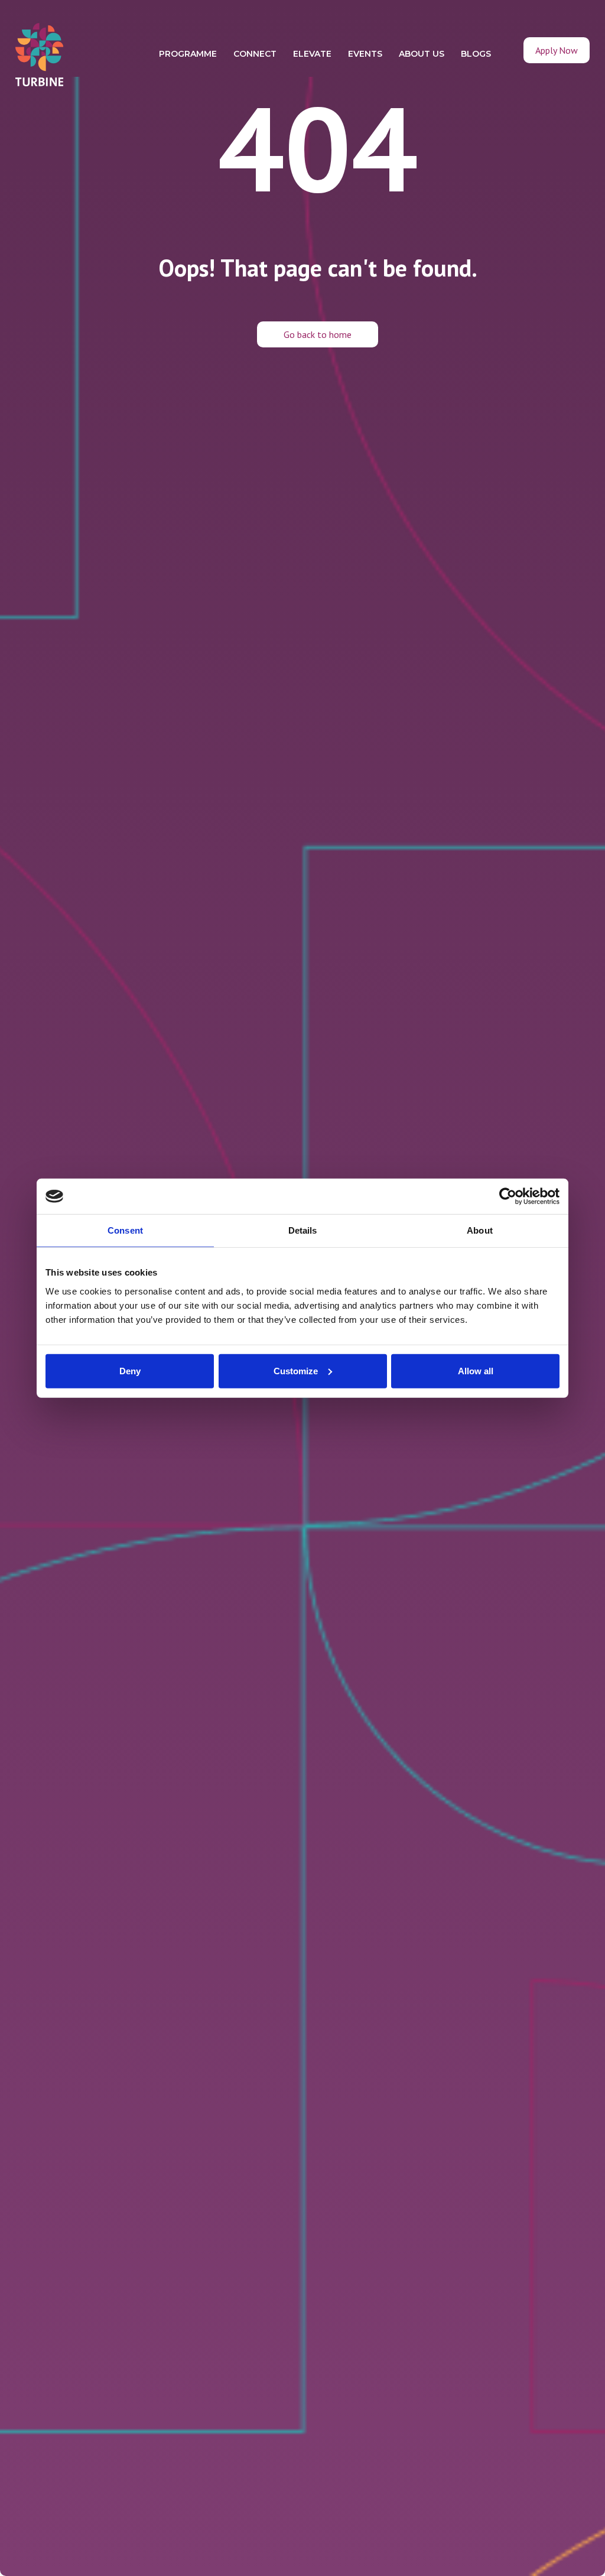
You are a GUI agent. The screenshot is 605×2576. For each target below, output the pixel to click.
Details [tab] (303, 1230)
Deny (130, 1370)
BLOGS (476, 54)
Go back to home (318, 334)
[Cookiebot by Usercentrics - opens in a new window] (508, 1196)
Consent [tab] (125, 1230)
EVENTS (365, 54)
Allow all (476, 1370)
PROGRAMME (188, 54)
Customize (296, 1370)
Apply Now (557, 50)
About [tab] (480, 1230)
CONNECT (255, 54)
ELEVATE (312, 54)
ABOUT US (422, 54)
